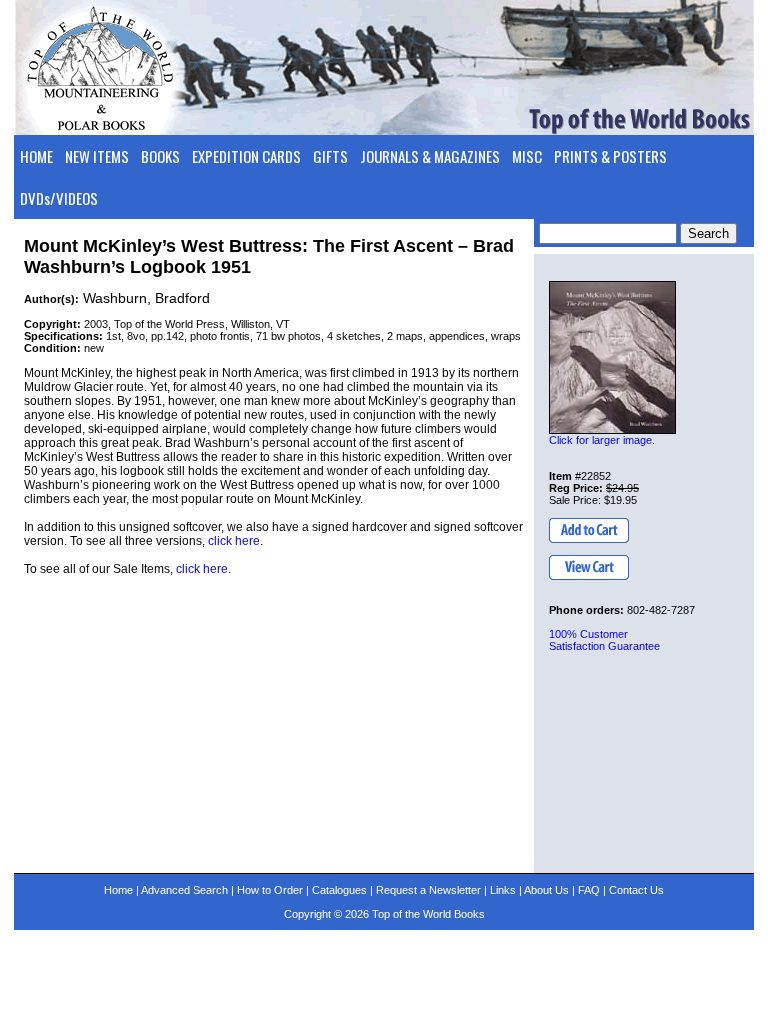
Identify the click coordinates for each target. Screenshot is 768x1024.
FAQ (589, 890)
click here (234, 541)
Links (503, 890)
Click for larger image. (602, 440)
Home (118, 890)
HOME (36, 156)
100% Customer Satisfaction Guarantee (604, 640)
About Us (546, 890)
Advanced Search (184, 890)
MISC (527, 156)
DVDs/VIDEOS (59, 198)
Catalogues (339, 890)
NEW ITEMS (97, 156)
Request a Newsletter (428, 890)
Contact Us (636, 890)
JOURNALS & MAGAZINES (430, 156)
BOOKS (160, 156)
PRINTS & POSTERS (610, 156)
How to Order (270, 890)
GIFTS (330, 156)
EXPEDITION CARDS (246, 156)
